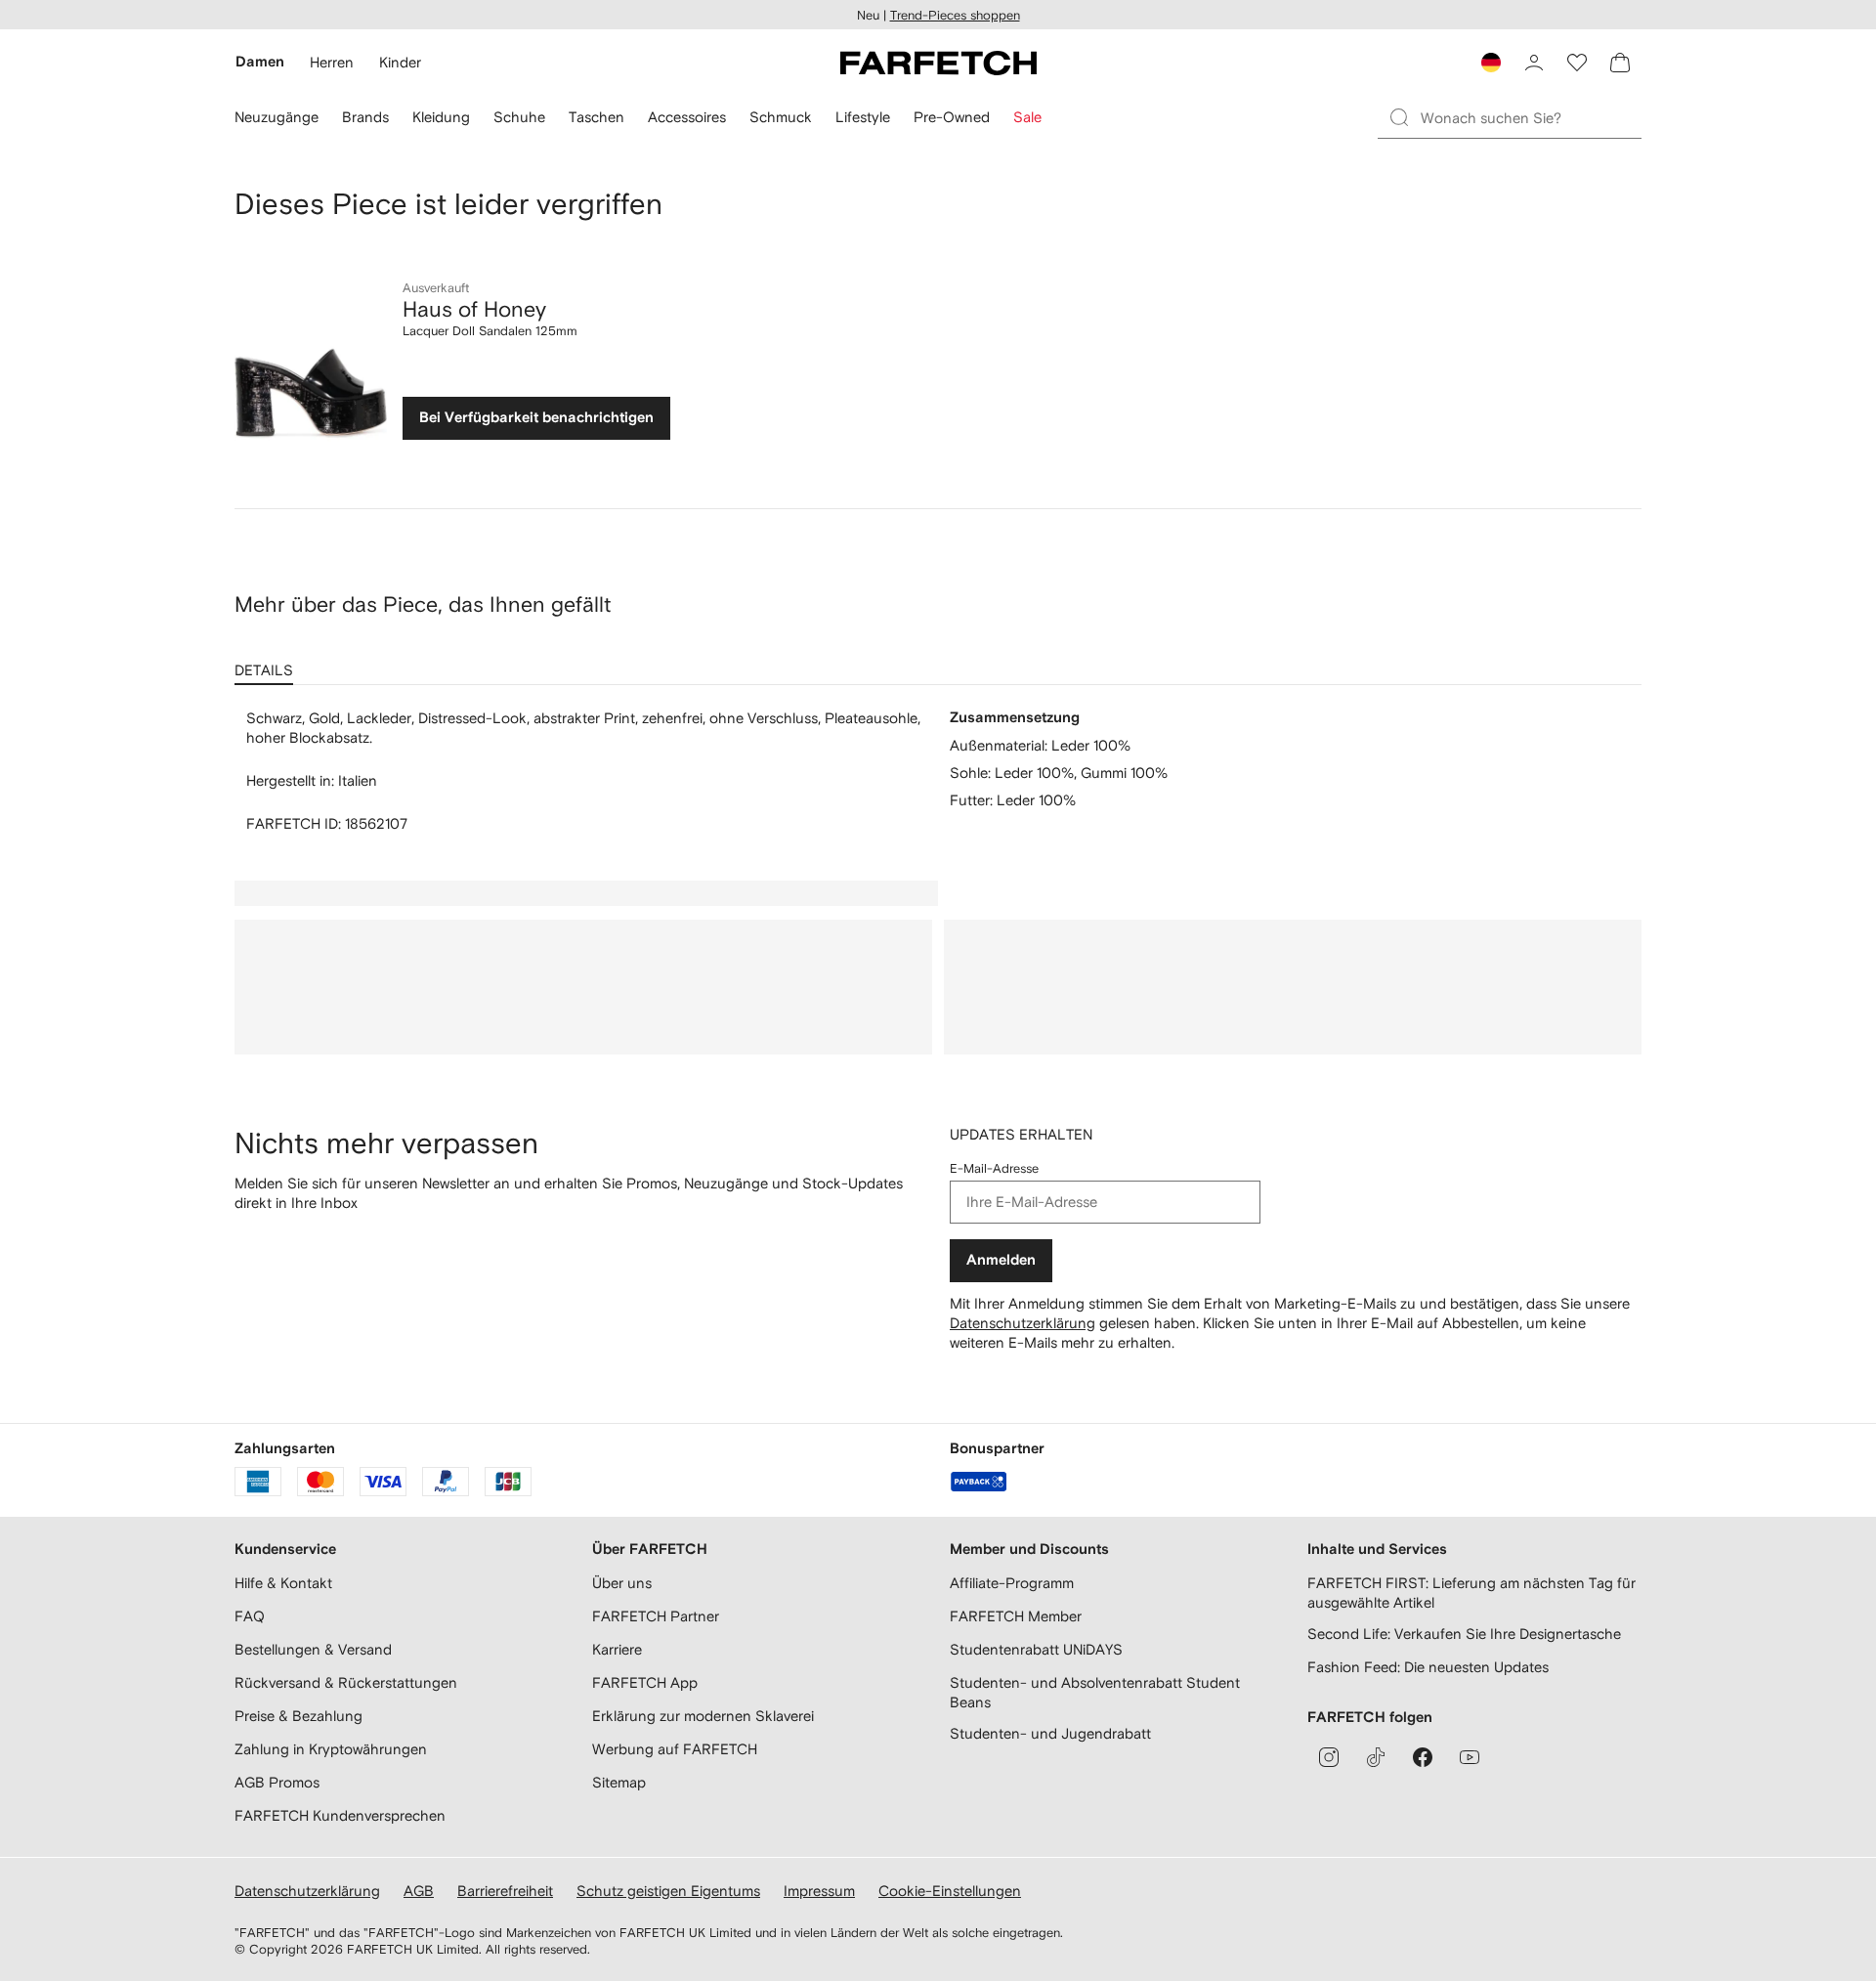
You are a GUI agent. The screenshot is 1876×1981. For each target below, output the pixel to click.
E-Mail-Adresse (994, 1168)
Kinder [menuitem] (400, 62)
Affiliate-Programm (1012, 1583)
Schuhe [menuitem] (519, 117)
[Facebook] (1423, 1757)
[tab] (268, 664)
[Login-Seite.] (1534, 63)
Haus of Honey (474, 309)
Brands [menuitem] (365, 117)
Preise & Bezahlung (298, 1716)
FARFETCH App (645, 1682)
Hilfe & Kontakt (283, 1583)
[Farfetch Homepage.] (938, 63)
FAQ (250, 1616)
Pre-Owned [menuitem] (952, 117)
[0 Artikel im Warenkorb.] (1620, 63)
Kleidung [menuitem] (441, 117)
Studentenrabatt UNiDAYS (1036, 1649)
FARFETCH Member (1016, 1616)
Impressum (819, 1891)
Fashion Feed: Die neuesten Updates (1428, 1667)
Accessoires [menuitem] (687, 117)
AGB (419, 1891)
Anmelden (1001, 1260)
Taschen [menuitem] (597, 117)
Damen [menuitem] (260, 62)
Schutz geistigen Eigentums (668, 1891)
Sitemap (619, 1782)
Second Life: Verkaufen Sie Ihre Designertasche (1464, 1634)
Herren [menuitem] (332, 62)
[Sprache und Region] (1491, 63)
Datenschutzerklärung (1023, 1323)
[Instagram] (1329, 1757)
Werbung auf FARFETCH (675, 1749)
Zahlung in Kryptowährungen (331, 1749)
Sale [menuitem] (1027, 117)
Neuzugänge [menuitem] (277, 117)
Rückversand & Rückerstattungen (346, 1682)
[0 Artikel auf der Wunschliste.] (1577, 63)
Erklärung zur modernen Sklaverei (703, 1716)
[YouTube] (1470, 1757)
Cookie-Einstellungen (950, 1891)
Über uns (622, 1583)
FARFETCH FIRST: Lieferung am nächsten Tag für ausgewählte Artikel (1471, 1593)
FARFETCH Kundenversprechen (340, 1815)
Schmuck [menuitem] (781, 117)
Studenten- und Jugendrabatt (1050, 1733)
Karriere (617, 1649)
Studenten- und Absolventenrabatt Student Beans (1095, 1692)
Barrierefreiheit (505, 1891)
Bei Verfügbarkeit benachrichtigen (536, 418)
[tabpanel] (938, 771)
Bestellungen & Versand (313, 1649)
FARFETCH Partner (656, 1616)
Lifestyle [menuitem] (863, 117)
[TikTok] (1376, 1757)
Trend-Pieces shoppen (955, 15)
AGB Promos (277, 1782)
